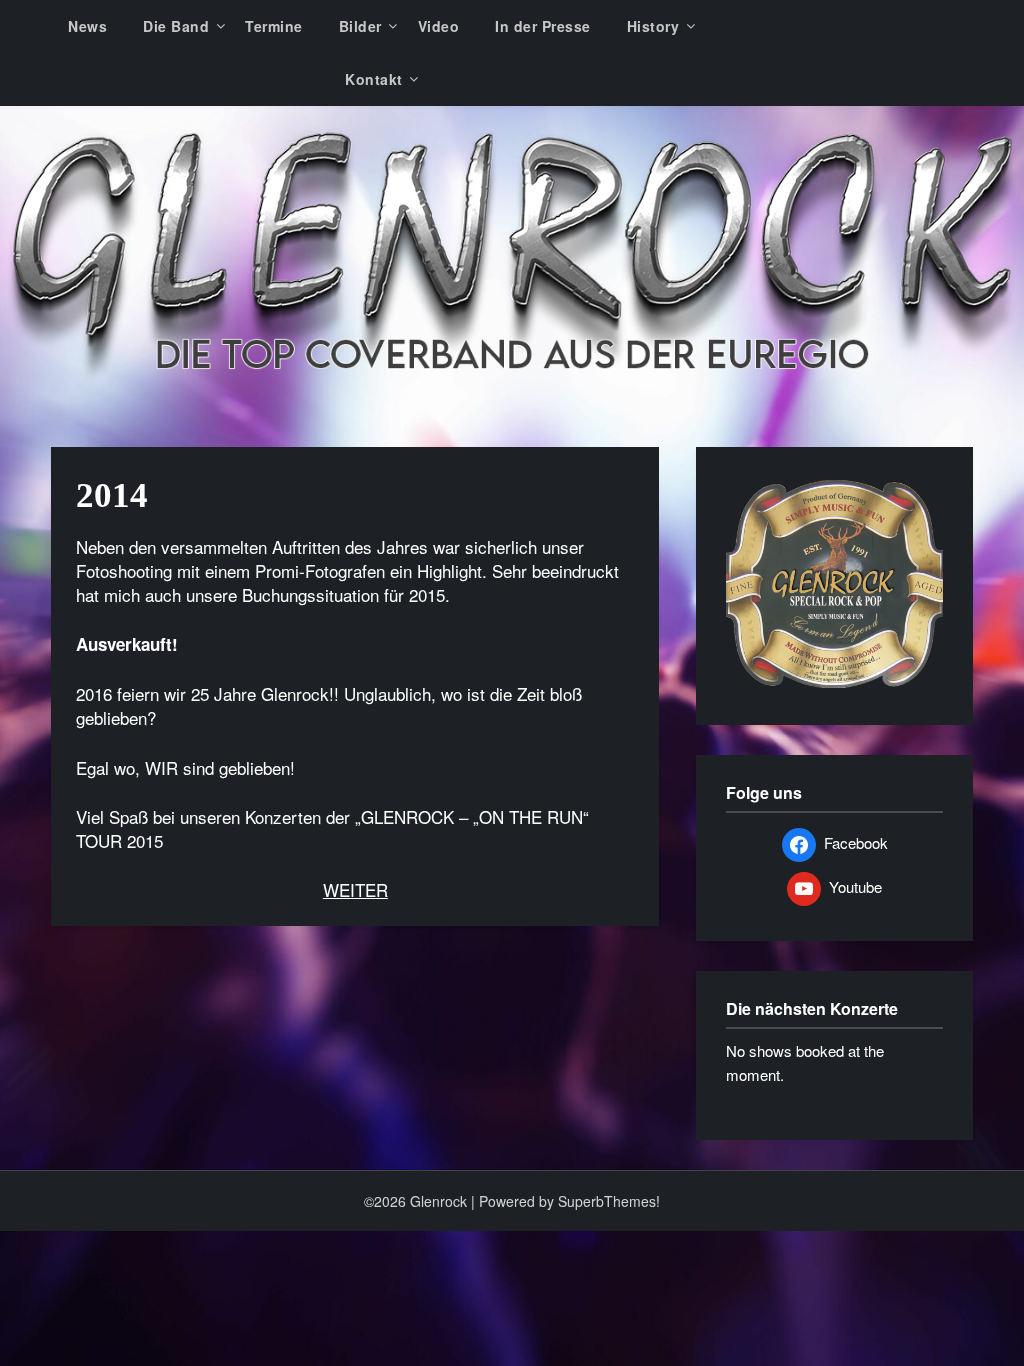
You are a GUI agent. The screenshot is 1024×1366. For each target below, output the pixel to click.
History (653, 26)
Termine (274, 26)
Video (439, 26)
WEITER (355, 889)
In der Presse (543, 26)
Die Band (176, 26)
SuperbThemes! (609, 1201)
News (87, 26)
